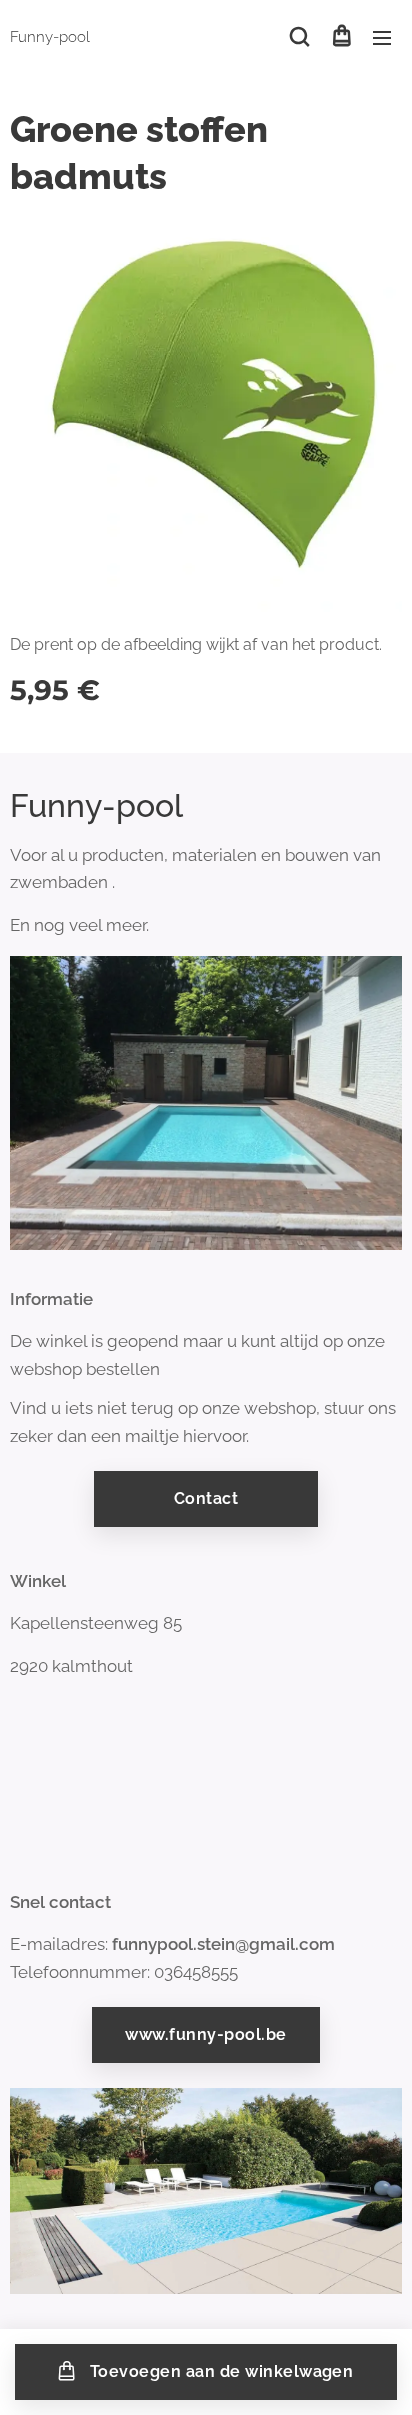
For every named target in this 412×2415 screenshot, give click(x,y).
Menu (382, 37)
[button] (299, 37)
